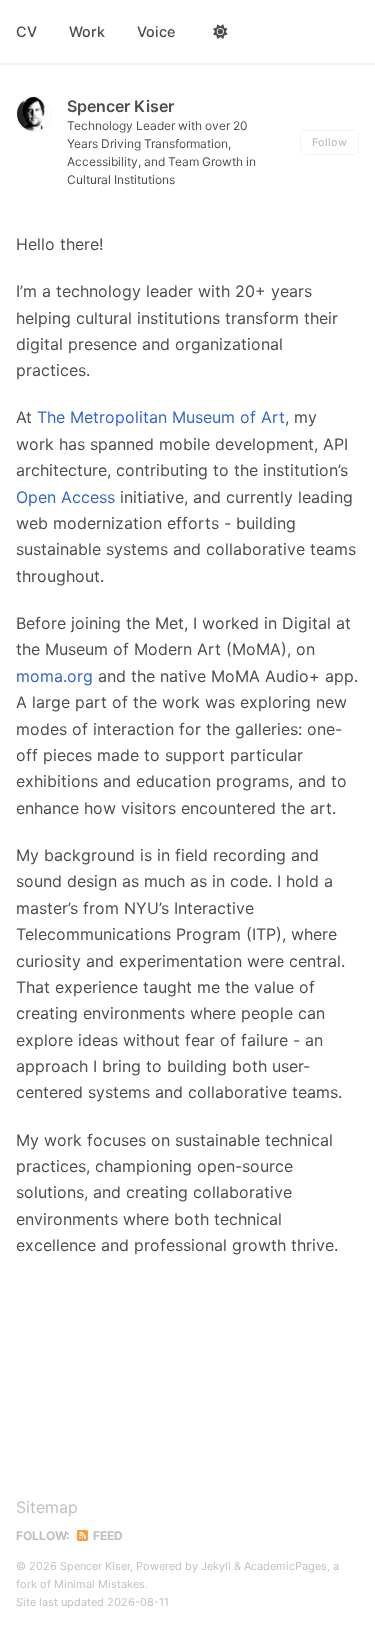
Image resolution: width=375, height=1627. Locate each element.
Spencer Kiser (120, 106)
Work (87, 31)
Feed (106, 1535)
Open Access (65, 497)
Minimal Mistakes (99, 1584)
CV (26, 31)
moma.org (54, 676)
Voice (156, 31)
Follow (329, 142)
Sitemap (47, 1507)
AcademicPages (285, 1566)
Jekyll (216, 1566)
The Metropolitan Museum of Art (161, 417)
